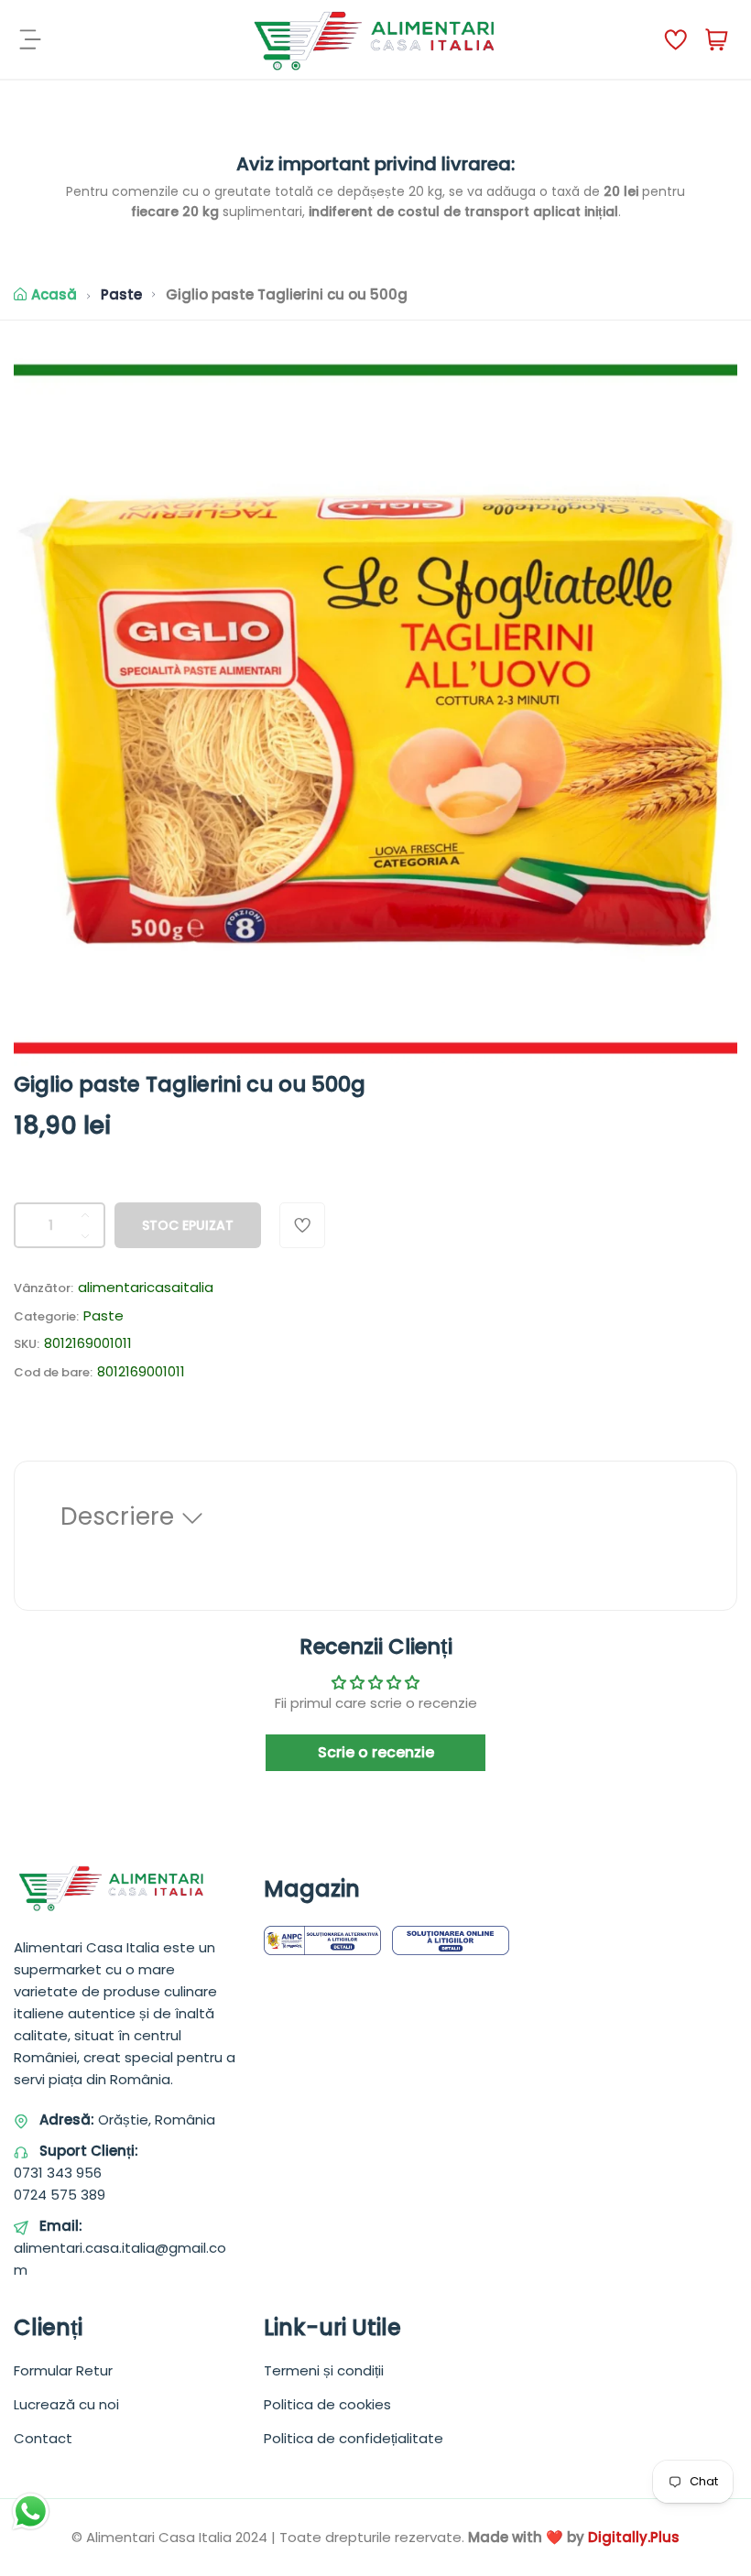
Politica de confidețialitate (354, 2438)
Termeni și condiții (324, 2370)
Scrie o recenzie (376, 1752)
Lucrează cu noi (66, 2404)
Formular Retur (63, 2370)
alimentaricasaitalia (146, 1287)
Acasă (54, 294)
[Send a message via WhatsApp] (31, 2511)
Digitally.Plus (634, 2537)
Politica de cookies (327, 2404)
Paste (121, 294)
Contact (43, 2438)
